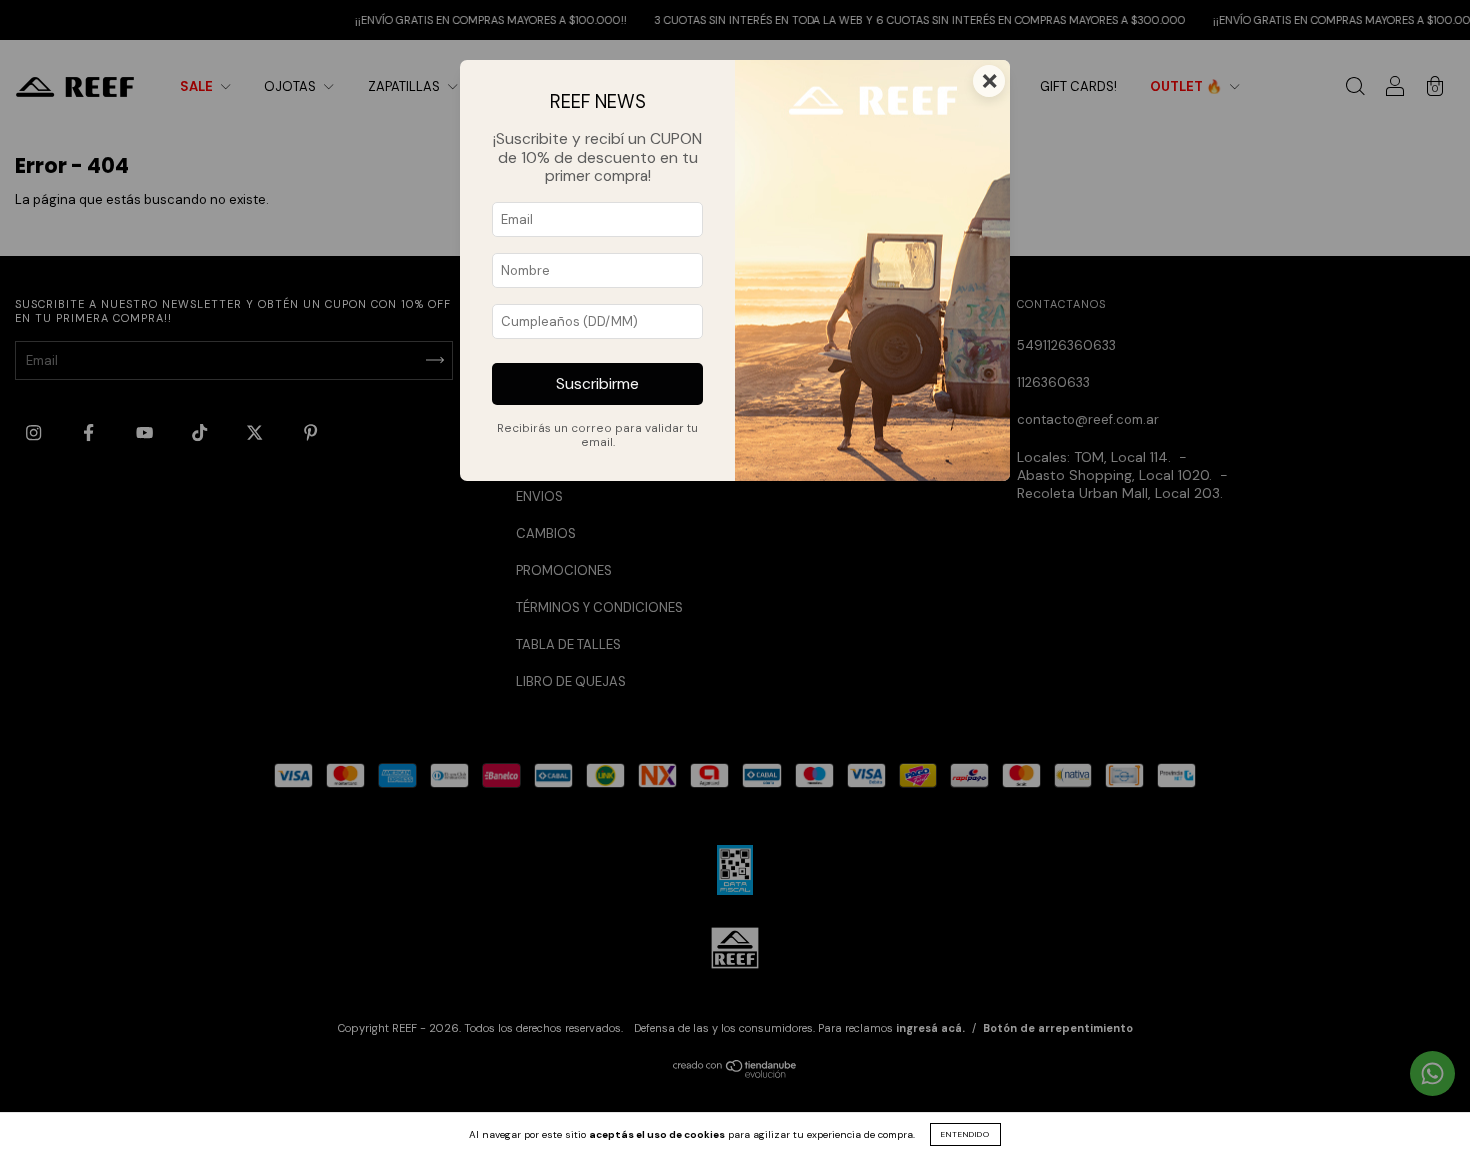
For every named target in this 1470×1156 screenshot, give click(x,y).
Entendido (965, 1134)
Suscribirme (597, 384)
